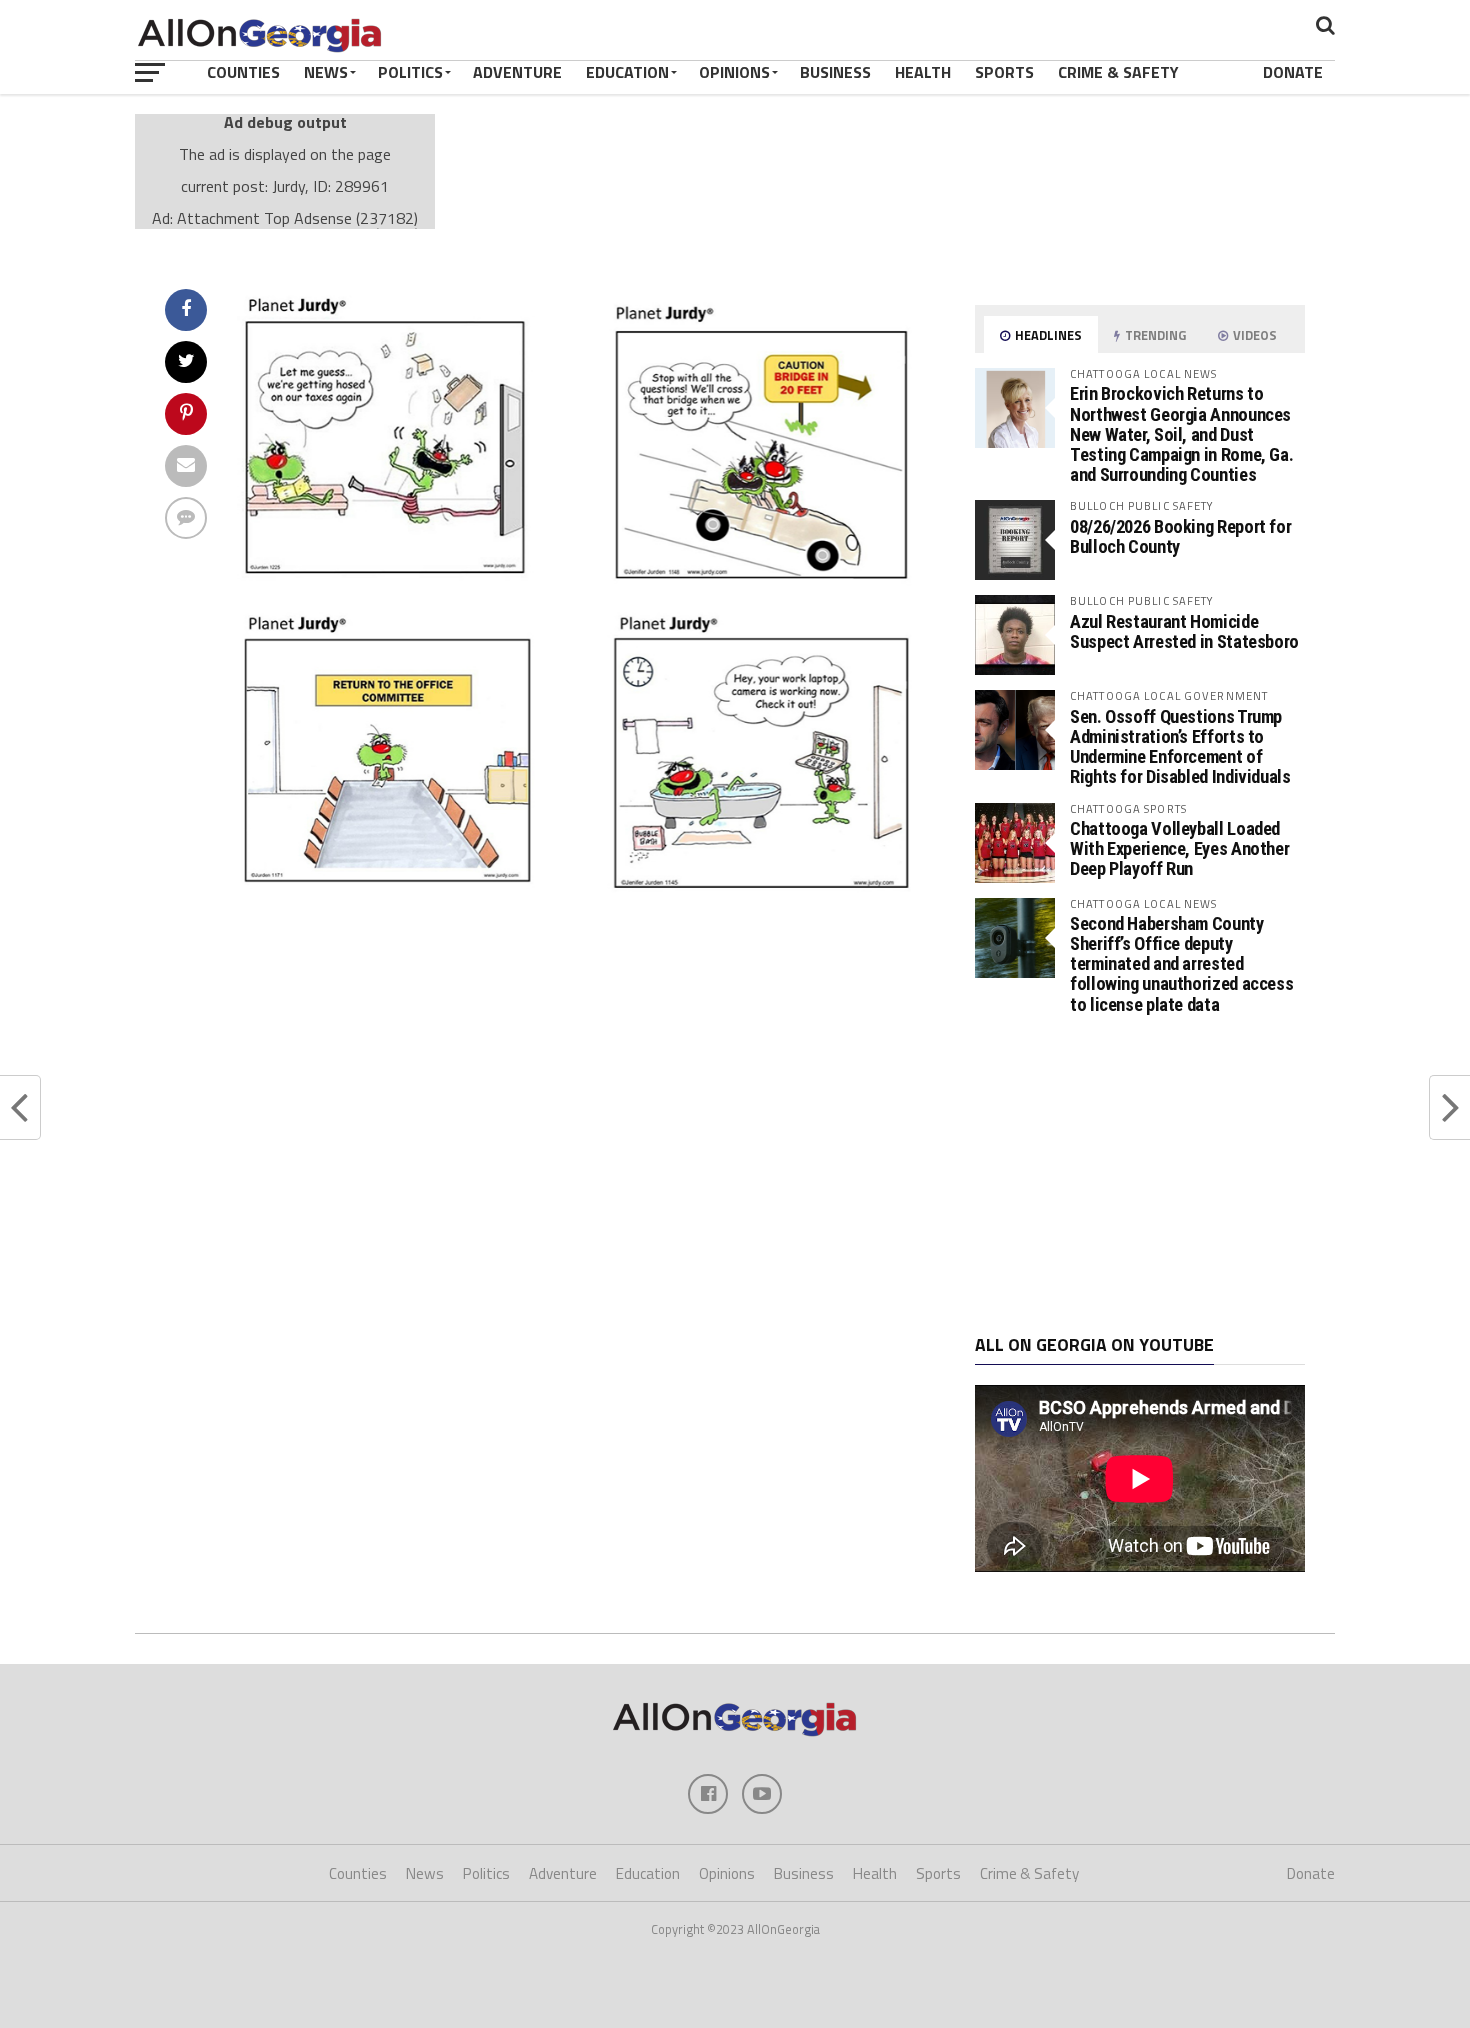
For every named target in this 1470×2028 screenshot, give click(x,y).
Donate (1293, 72)
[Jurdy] (581, 893)
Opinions (734, 72)
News (326, 72)
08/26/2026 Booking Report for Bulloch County (1180, 536)
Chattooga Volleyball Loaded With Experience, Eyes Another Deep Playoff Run (1179, 848)
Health (923, 72)
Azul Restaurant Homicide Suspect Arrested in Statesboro (1184, 631)
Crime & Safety (1118, 72)
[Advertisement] (1140, 1175)
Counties (243, 72)
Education (627, 72)
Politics (410, 72)
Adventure (517, 72)
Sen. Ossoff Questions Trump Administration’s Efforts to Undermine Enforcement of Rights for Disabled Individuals (1180, 747)
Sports (1004, 72)
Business (835, 72)
